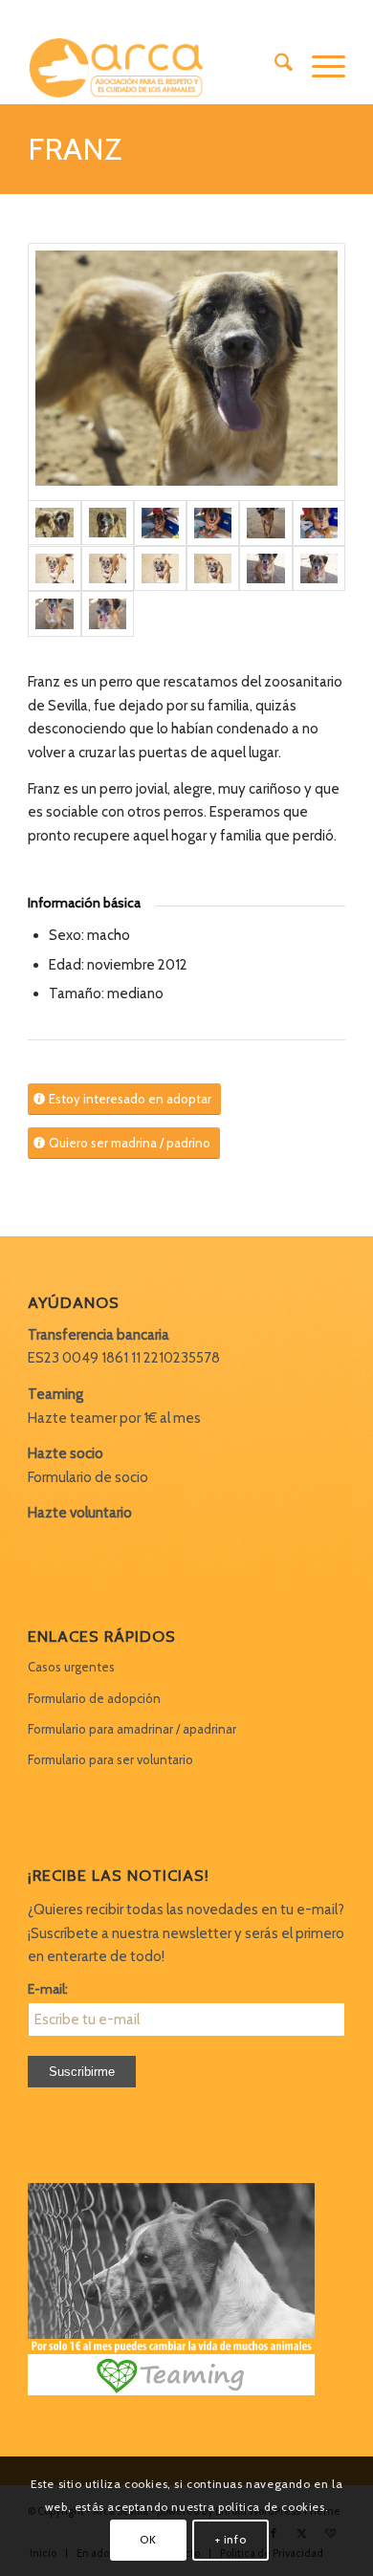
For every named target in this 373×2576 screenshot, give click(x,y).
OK (148, 2539)
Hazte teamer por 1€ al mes (114, 1418)
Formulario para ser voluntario (110, 1759)
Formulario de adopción (94, 1698)
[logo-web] (154, 66)
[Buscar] (274, 66)
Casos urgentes (71, 1667)
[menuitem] (274, 66)
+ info (231, 2539)
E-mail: (48, 1989)
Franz (75, 149)
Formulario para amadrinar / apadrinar (132, 1729)
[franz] (186, 372)
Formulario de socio (88, 1477)
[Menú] (319, 66)
